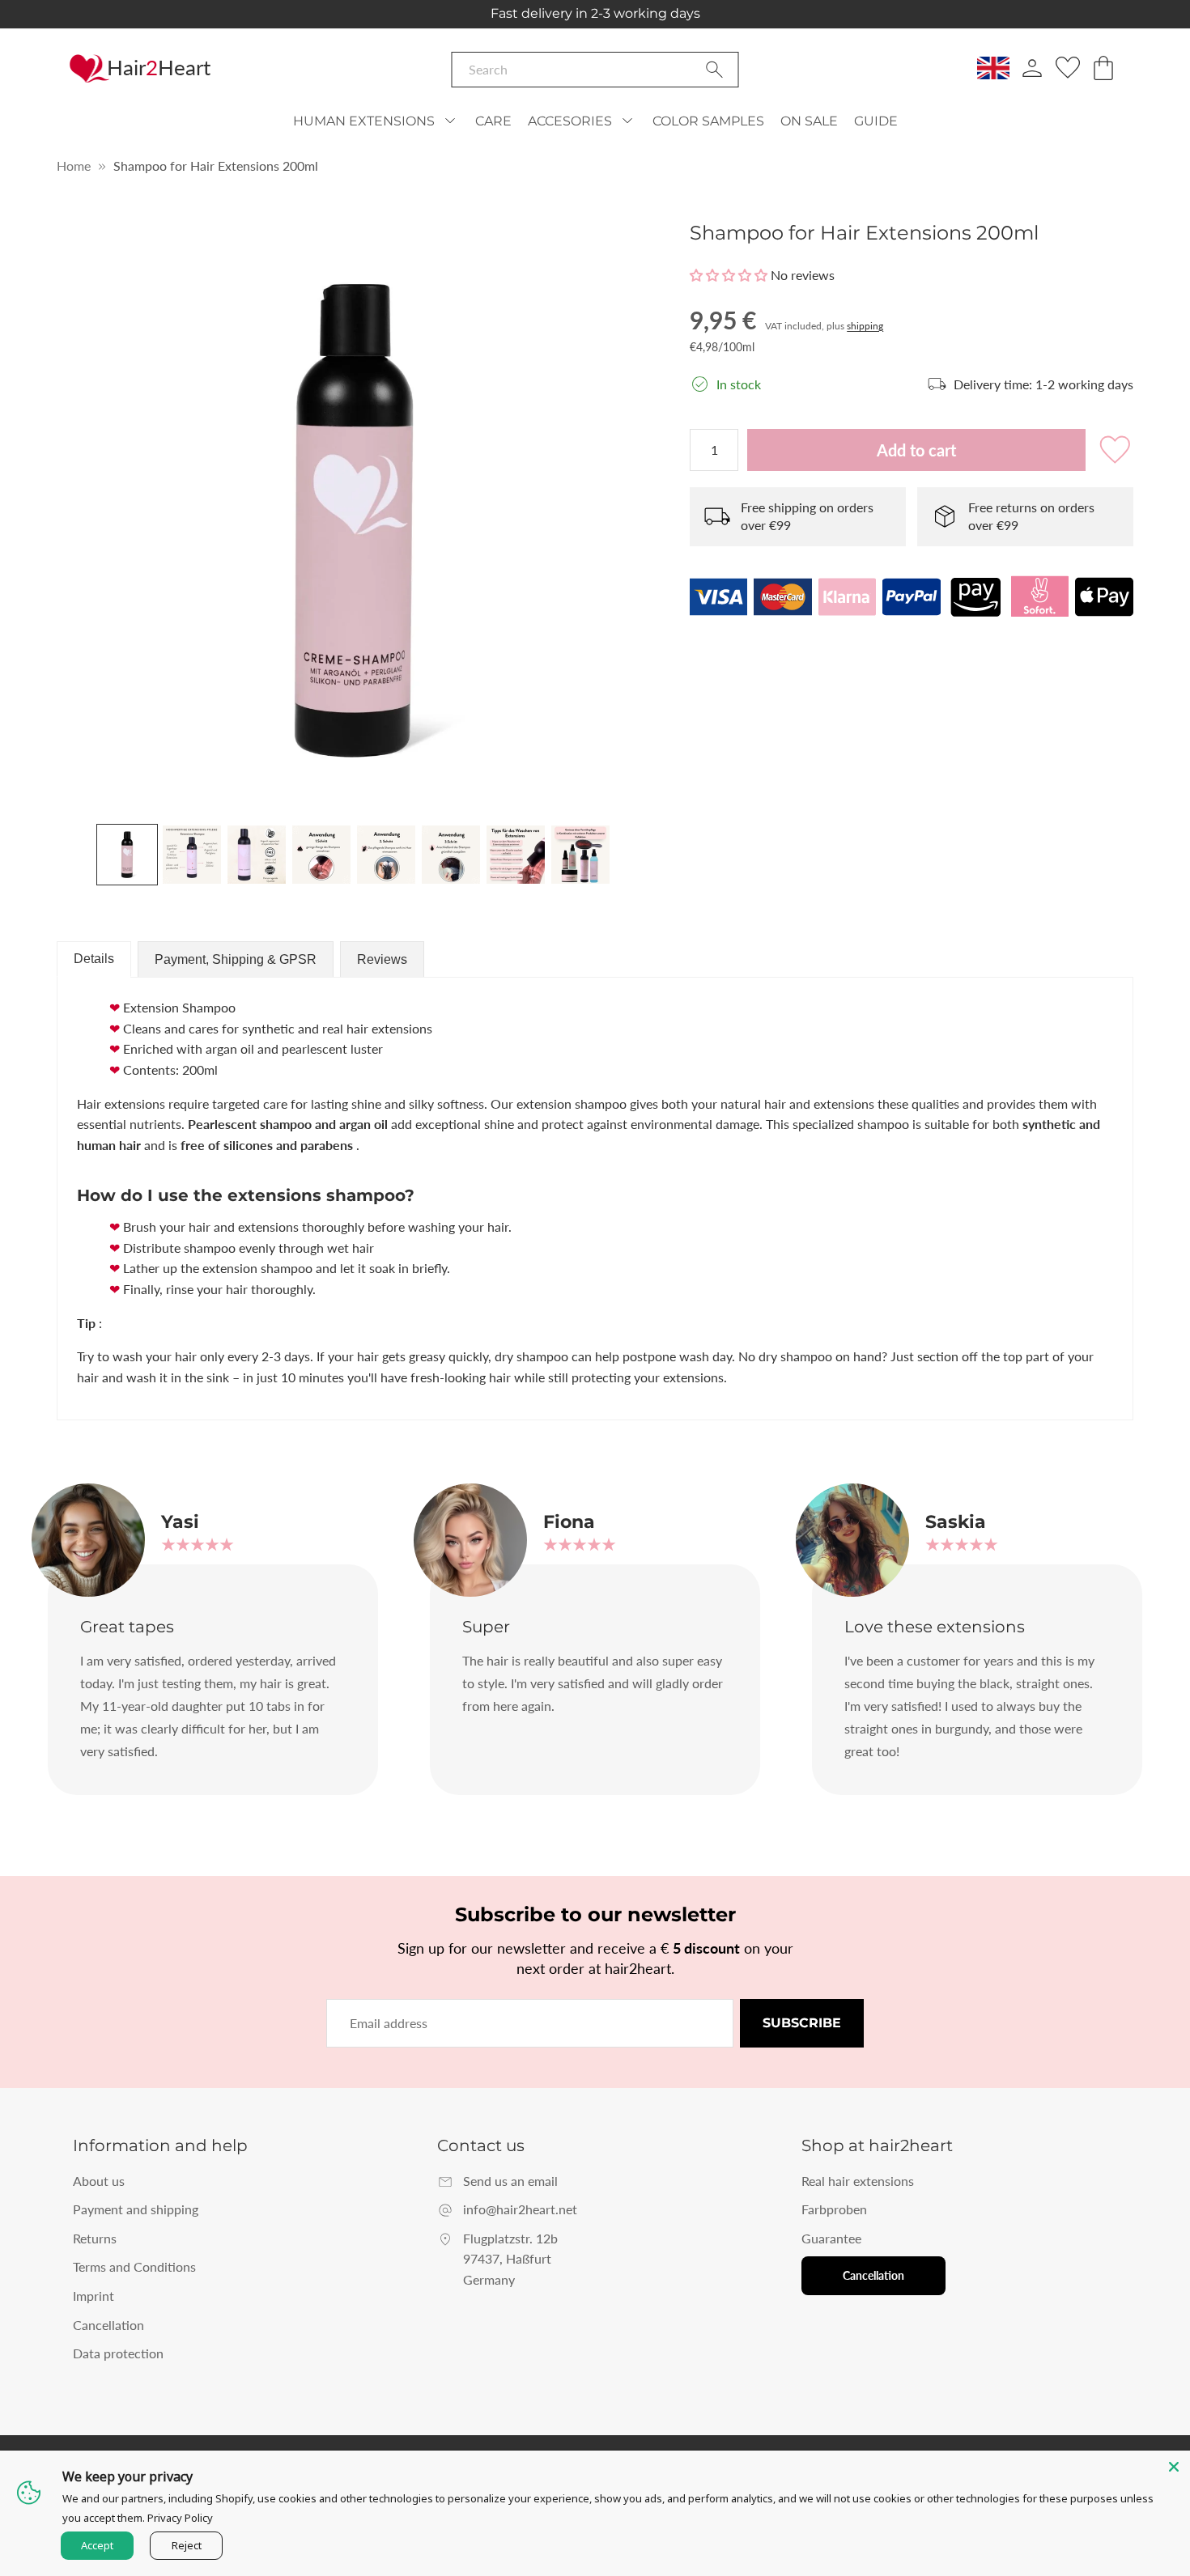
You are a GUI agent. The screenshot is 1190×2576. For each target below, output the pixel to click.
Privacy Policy (180, 2518)
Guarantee (831, 2238)
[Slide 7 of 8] (516, 855)
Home (74, 166)
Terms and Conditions (134, 2266)
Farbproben (834, 2209)
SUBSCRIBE (802, 2023)
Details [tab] (94, 959)
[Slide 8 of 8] (580, 855)
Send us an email (510, 2181)
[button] (729, 275)
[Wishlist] (1068, 68)
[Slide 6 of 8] (451, 855)
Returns (95, 2238)
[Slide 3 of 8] (257, 855)
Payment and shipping (136, 2209)
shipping (865, 326)
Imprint (93, 2296)
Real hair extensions (858, 2181)
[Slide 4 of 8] (321, 855)
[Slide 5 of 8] (386, 855)
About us (99, 2181)
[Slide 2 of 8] (192, 855)
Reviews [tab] (382, 959)
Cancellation (108, 2325)
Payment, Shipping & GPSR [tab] (236, 959)
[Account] (1032, 68)
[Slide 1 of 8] (127, 855)
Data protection (118, 2353)
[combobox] (595, 70)
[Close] (1174, 2467)
